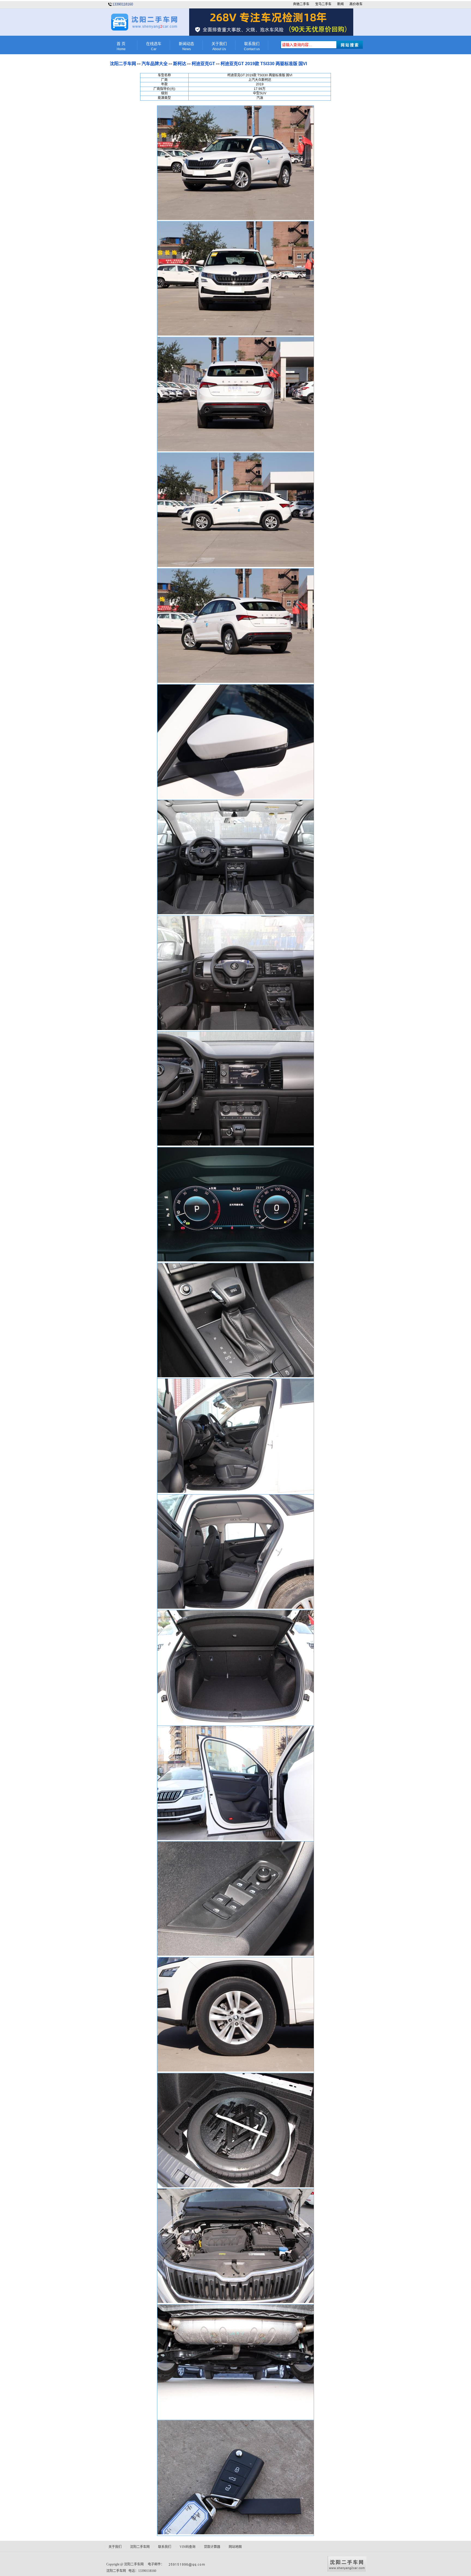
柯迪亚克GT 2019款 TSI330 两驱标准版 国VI (264, 64)
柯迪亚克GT (203, 64)
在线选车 (154, 46)
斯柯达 (180, 64)
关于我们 (219, 46)
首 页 (121, 46)
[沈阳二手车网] (144, 30)
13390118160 (123, 4)
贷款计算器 (212, 2547)
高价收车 (356, 4)
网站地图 (235, 2547)
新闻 (340, 4)
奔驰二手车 (301, 4)
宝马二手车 (323, 4)
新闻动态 (186, 46)
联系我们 (252, 46)
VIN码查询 (188, 2547)
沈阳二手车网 (123, 64)
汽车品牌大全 (155, 64)
